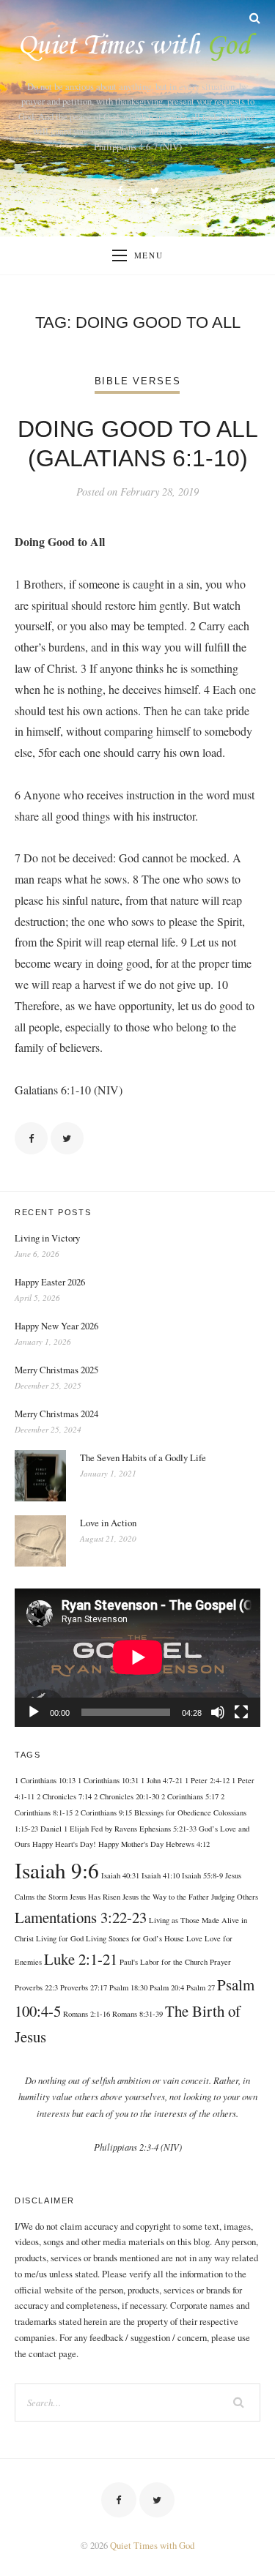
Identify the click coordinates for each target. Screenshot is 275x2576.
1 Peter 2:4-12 (207, 1780)
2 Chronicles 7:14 (64, 1796)
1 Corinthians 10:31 (108, 1780)
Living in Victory (47, 1238)
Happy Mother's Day (131, 1844)
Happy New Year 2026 (56, 1326)
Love (194, 1938)
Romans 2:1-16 (87, 2014)
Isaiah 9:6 (57, 1870)
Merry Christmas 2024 (56, 1414)
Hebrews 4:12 (188, 1844)
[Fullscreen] (241, 1712)
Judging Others (235, 1897)
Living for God (60, 1938)
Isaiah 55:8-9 (202, 1875)
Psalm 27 (201, 1987)
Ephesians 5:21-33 (168, 1829)
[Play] (34, 1712)
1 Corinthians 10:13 (45, 1780)
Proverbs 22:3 (36, 1987)
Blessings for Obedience (173, 1812)
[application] (137, 1657)
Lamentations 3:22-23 (81, 1917)
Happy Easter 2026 (50, 1282)
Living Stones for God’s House (135, 1938)
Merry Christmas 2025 (56, 1370)
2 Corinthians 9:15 (103, 1812)
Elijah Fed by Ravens (103, 1829)
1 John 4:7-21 (162, 1780)
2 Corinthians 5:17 (190, 1796)
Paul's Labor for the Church (164, 1962)
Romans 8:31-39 (137, 2014)
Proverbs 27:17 (84, 1987)
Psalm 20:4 (167, 1987)
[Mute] (218, 1712)
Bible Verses (138, 381)
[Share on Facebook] (31, 1139)
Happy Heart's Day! (64, 1844)
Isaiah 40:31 (120, 1875)
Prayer (220, 1962)
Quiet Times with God (152, 2545)
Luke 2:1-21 (81, 1959)
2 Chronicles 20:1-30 (126, 1796)
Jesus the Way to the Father (166, 1897)
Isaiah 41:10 (161, 1875)
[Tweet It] (67, 1139)
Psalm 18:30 (128, 1987)
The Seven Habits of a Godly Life (143, 1457)
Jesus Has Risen (95, 1897)
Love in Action (108, 1523)
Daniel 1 (54, 1829)
